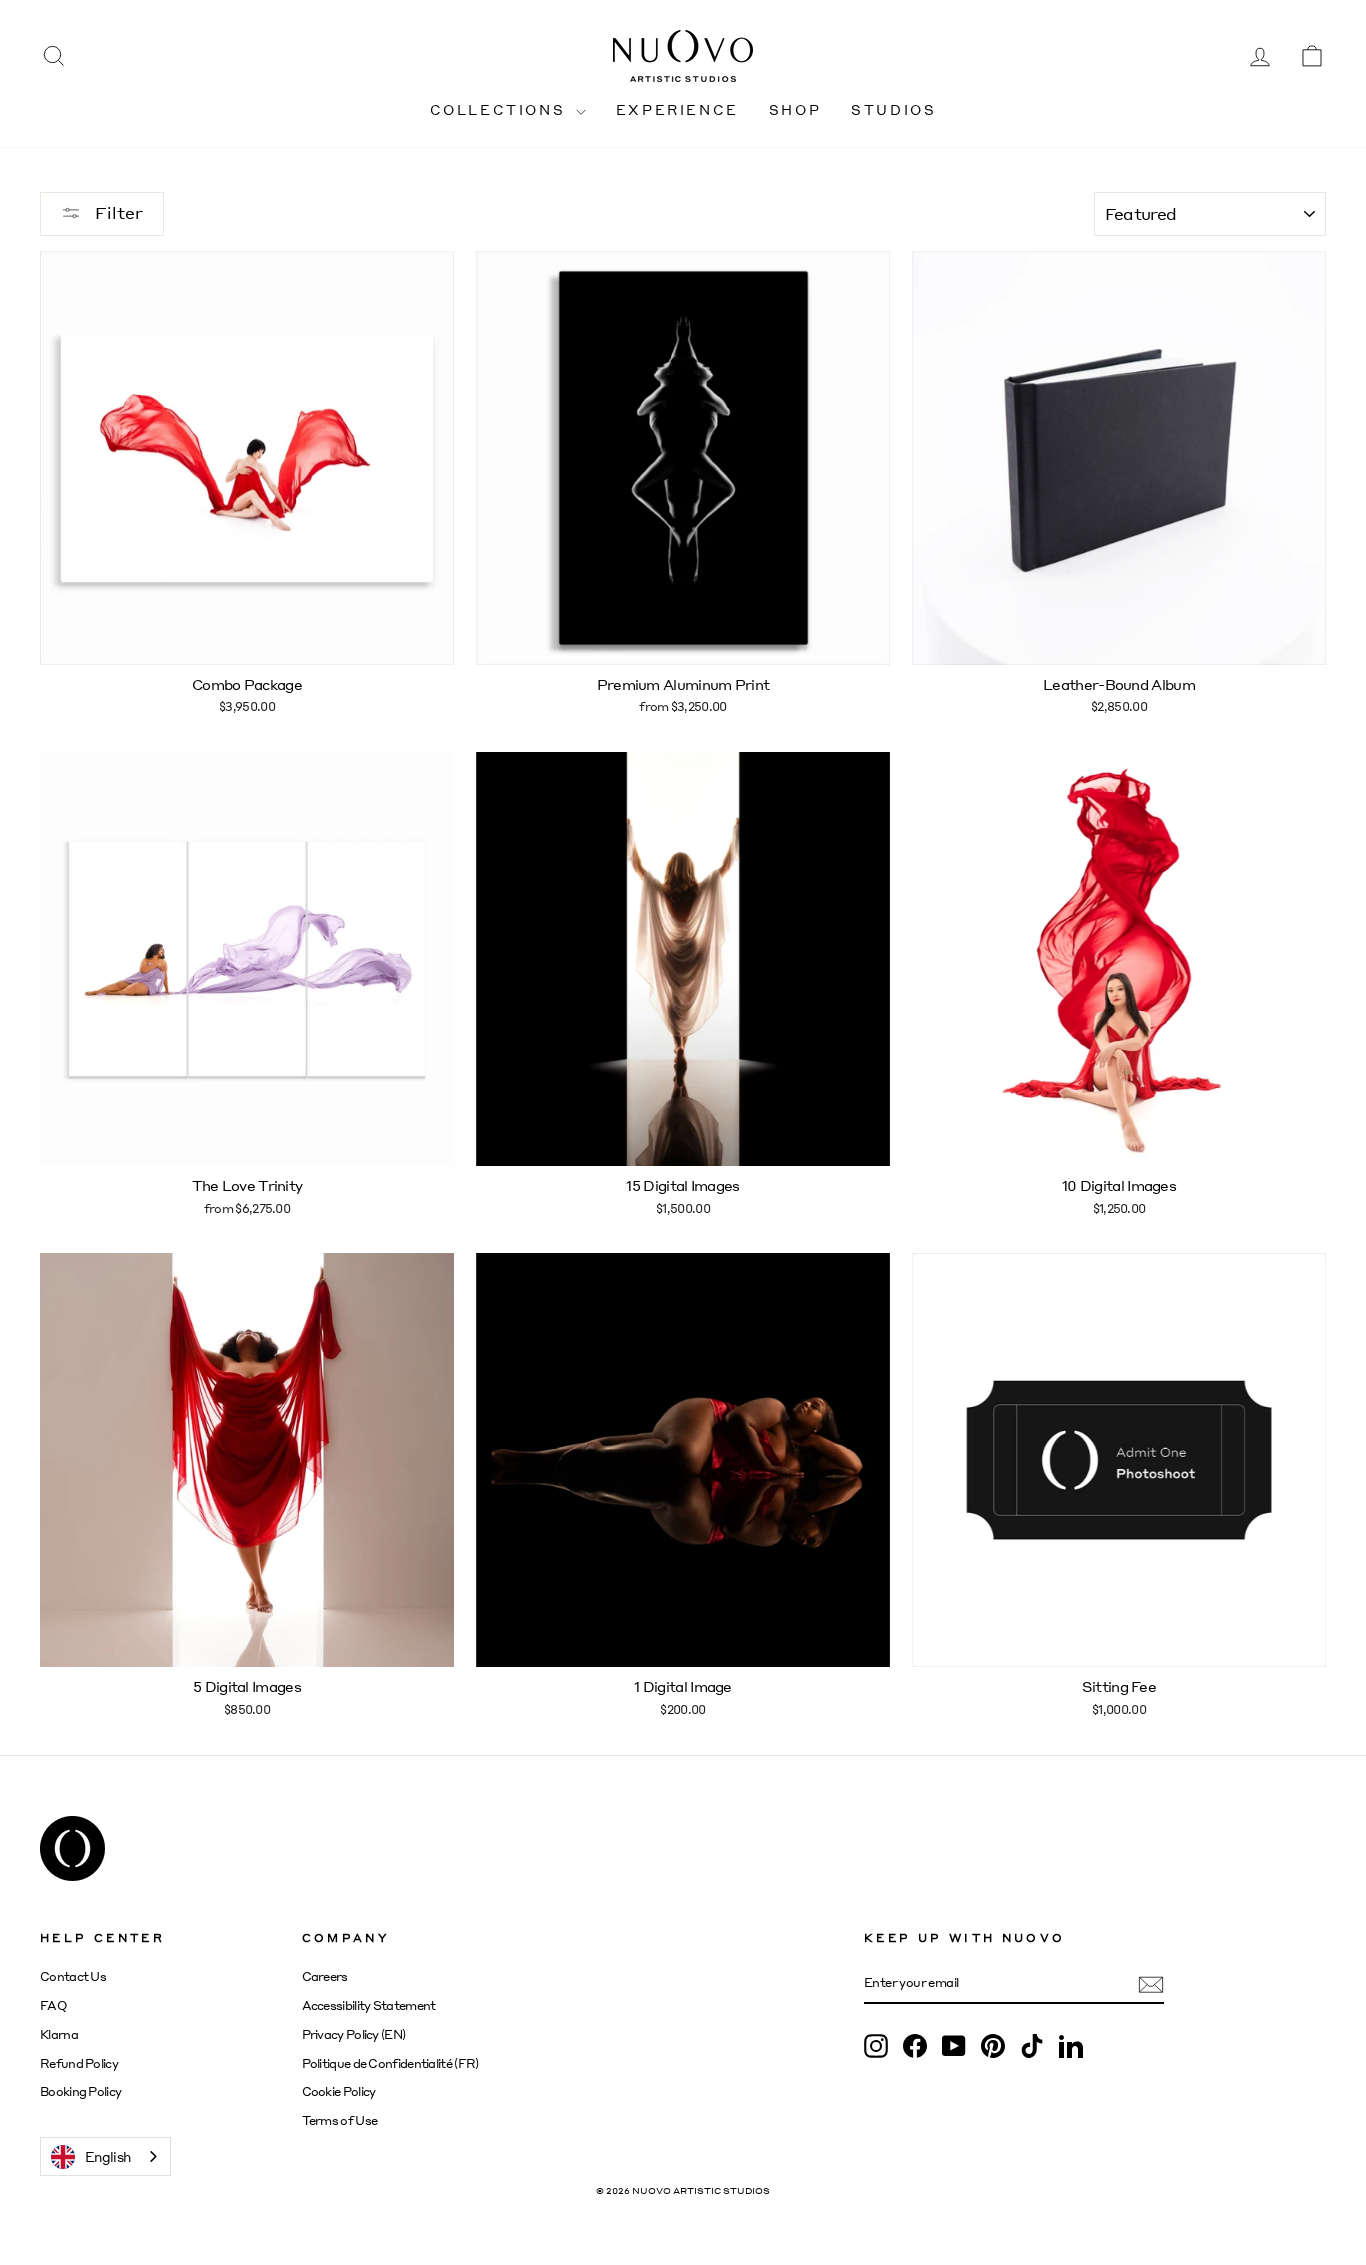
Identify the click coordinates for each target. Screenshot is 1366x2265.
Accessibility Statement (369, 2005)
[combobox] (105, 2156)
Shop (795, 109)
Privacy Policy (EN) (354, 2034)
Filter (117, 212)
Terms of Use (340, 2120)
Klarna (59, 2034)
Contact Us (73, 1976)
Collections (500, 109)
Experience (677, 109)
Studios (893, 109)
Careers (325, 1976)
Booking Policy (80, 2091)
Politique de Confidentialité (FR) (390, 2063)
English (107, 2156)
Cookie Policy (339, 2091)
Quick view (246, 642)
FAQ (53, 2005)
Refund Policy (79, 2063)
